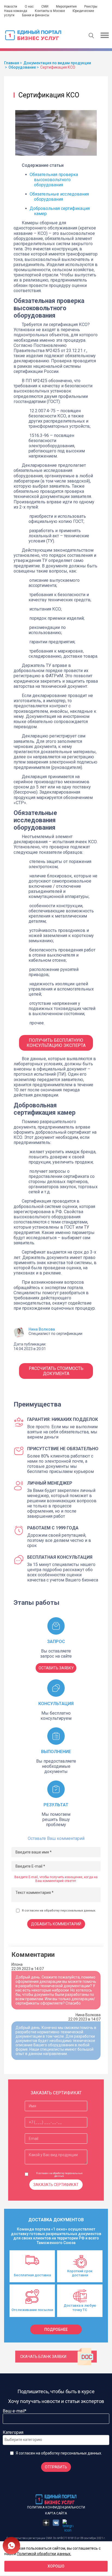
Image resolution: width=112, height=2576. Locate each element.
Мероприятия (66, 7)
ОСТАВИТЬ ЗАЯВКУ (56, 1668)
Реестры (91, 7)
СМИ (45, 7)
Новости (11, 7)
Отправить (56, 2467)
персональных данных (78, 1911)
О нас (29, 7)
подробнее (56, 2329)
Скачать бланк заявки (43, 2357)
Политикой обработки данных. (44, 2553)
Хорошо (56, 2566)
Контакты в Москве (50, 11)
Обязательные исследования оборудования (59, 197)
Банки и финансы (36, 15)
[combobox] (56, 2440)
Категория (13, 2432)
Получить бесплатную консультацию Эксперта (56, 1043)
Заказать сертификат (56, 2185)
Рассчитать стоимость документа (56, 1371)
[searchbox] (26, 2440)
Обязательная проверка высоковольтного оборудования (54, 180)
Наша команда (16, 11)
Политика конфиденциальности (56, 2507)
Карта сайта (56, 2513)
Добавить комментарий (56, 1924)
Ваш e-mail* (15, 2411)
